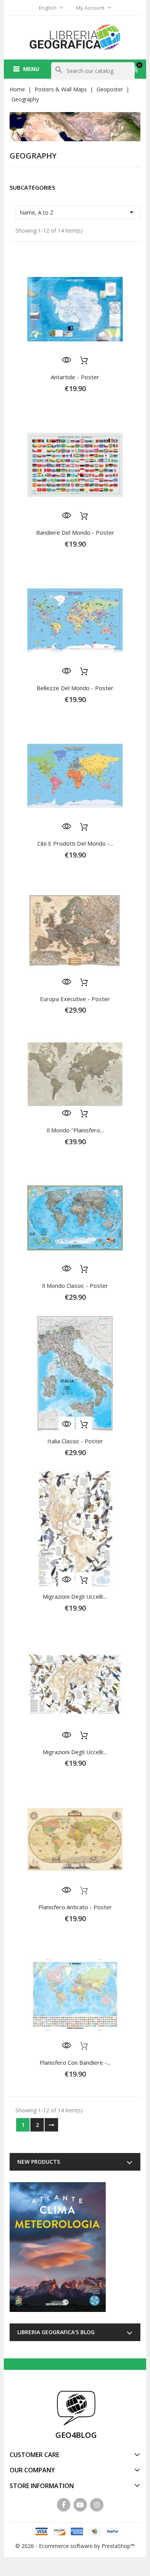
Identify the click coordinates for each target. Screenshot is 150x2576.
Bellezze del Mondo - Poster (75, 688)
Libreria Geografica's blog (56, 2332)
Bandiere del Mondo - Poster (75, 532)
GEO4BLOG (76, 2435)
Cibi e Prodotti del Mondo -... (75, 843)
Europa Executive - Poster (75, 999)
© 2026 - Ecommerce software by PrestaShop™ (75, 2546)
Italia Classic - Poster (75, 1441)
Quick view (67, 360)
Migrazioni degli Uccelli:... (75, 1596)
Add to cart (84, 360)
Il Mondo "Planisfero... (75, 1130)
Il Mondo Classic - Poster (75, 1286)
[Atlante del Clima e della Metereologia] (58, 2247)
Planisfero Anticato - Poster (75, 1907)
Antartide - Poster (75, 377)
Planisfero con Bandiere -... (75, 2062)
